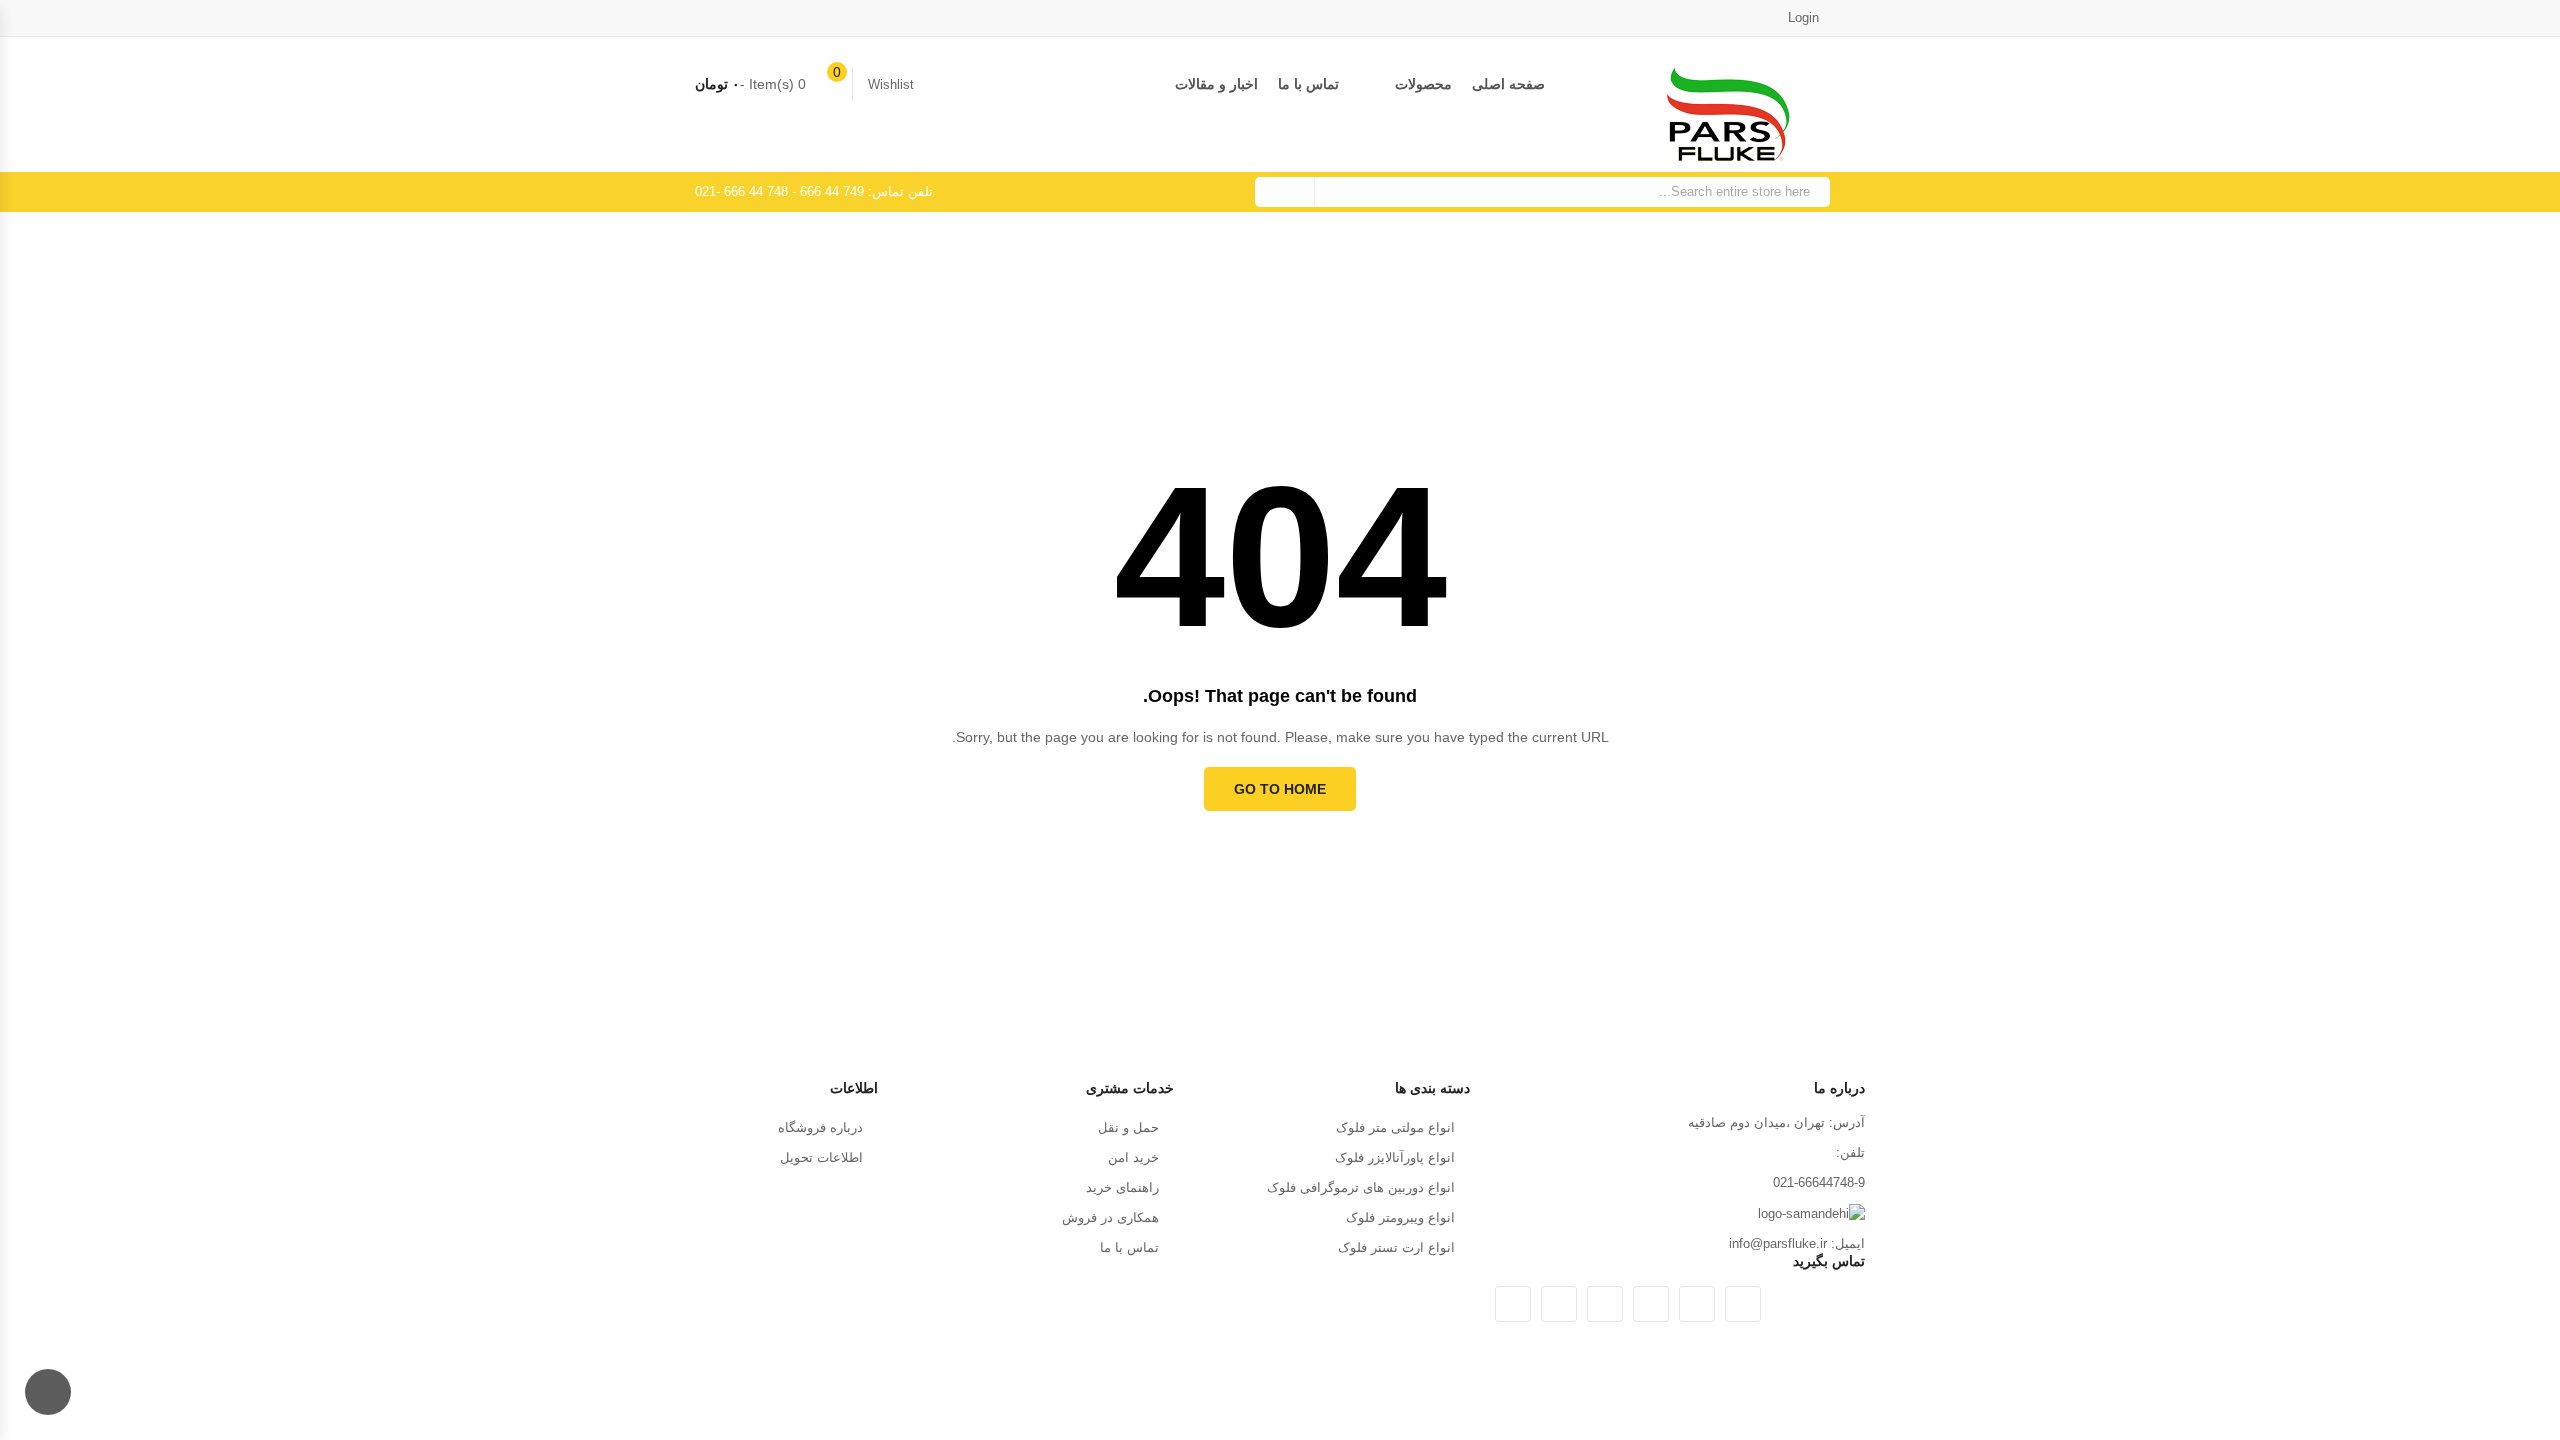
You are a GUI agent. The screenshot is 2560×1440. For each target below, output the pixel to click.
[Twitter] (1743, 1304)
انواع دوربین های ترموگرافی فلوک (1361, 1187)
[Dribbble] (1605, 1304)
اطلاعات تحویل (821, 1157)
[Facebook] (1697, 1304)
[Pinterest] (1513, 1304)
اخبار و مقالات (1216, 84)
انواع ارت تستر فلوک (1396, 1247)
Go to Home (1280, 789)
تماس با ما (1308, 84)
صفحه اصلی (1508, 84)
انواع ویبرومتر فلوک (1400, 1217)
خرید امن (1133, 1157)
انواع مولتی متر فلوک (1395, 1127)
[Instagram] (1559, 1304)
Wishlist (891, 84)
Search (1285, 192)
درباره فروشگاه (820, 1127)
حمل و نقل (1128, 1127)
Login (1805, 17)
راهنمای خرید (1122, 1187)
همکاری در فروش (1110, 1217)
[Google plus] (1651, 1304)
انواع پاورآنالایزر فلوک (1395, 1157)
